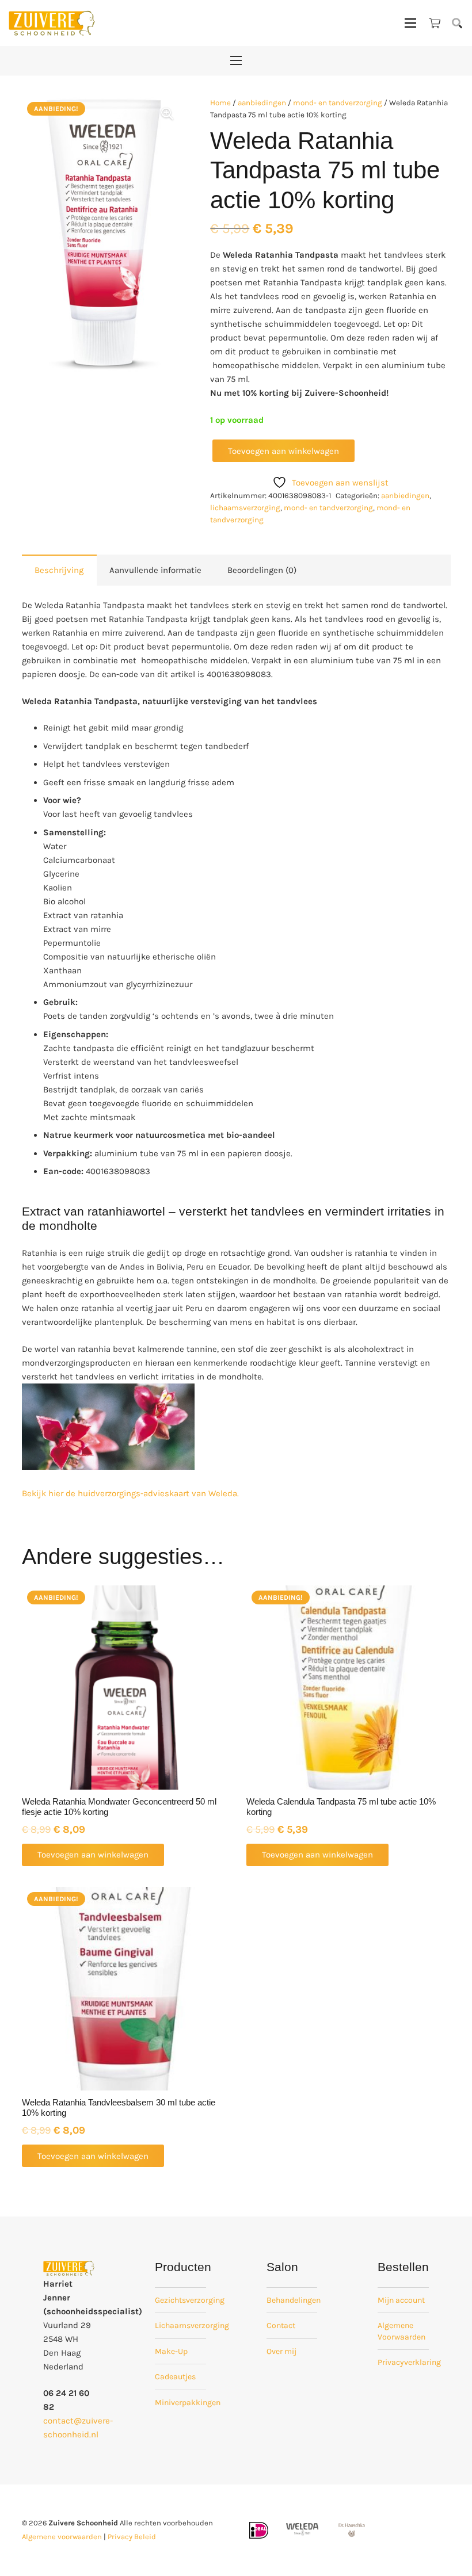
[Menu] (410, 23)
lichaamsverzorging (245, 508)
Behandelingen (294, 2300)
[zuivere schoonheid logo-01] (52, 23)
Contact (281, 2325)
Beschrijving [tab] (59, 570)
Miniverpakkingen (188, 2403)
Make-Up (171, 2351)
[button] (457, 23)
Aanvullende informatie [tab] (155, 570)
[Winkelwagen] (435, 23)
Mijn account (401, 2300)
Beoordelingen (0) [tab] (262, 570)
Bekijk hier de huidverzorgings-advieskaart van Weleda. (130, 1493)
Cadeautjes (175, 2377)
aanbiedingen (262, 103)
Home (220, 103)
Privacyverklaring (409, 2362)
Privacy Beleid (132, 2537)
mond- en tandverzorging (338, 103)
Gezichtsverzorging (190, 2300)
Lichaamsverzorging (192, 2325)
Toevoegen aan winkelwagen (283, 451)
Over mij (281, 2351)
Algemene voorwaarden (62, 2537)
